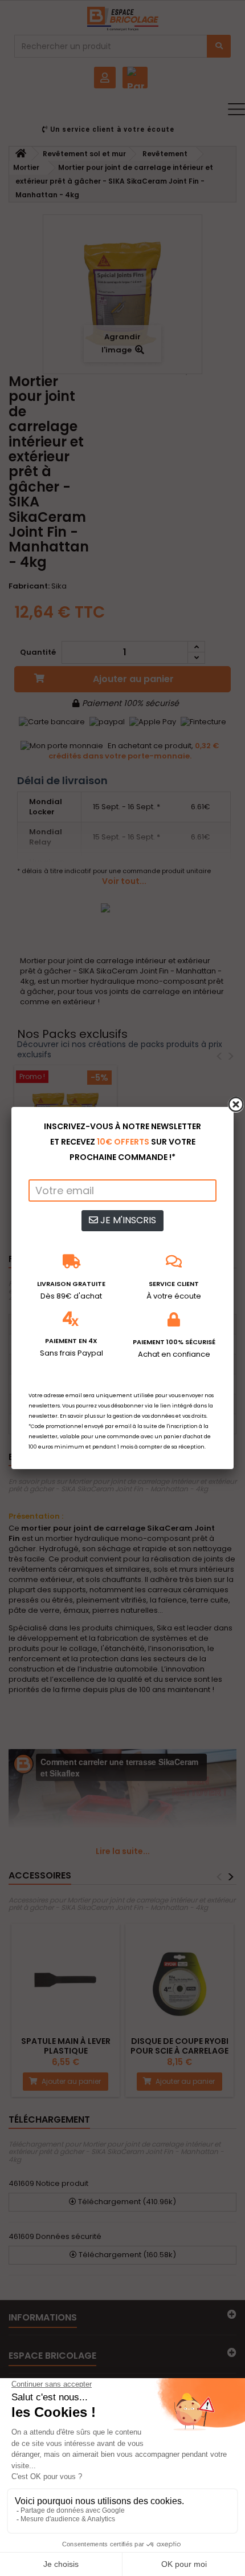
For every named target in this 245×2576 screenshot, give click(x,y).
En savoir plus (78, 1416)
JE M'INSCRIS (127, 1220)
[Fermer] (236, 1105)
